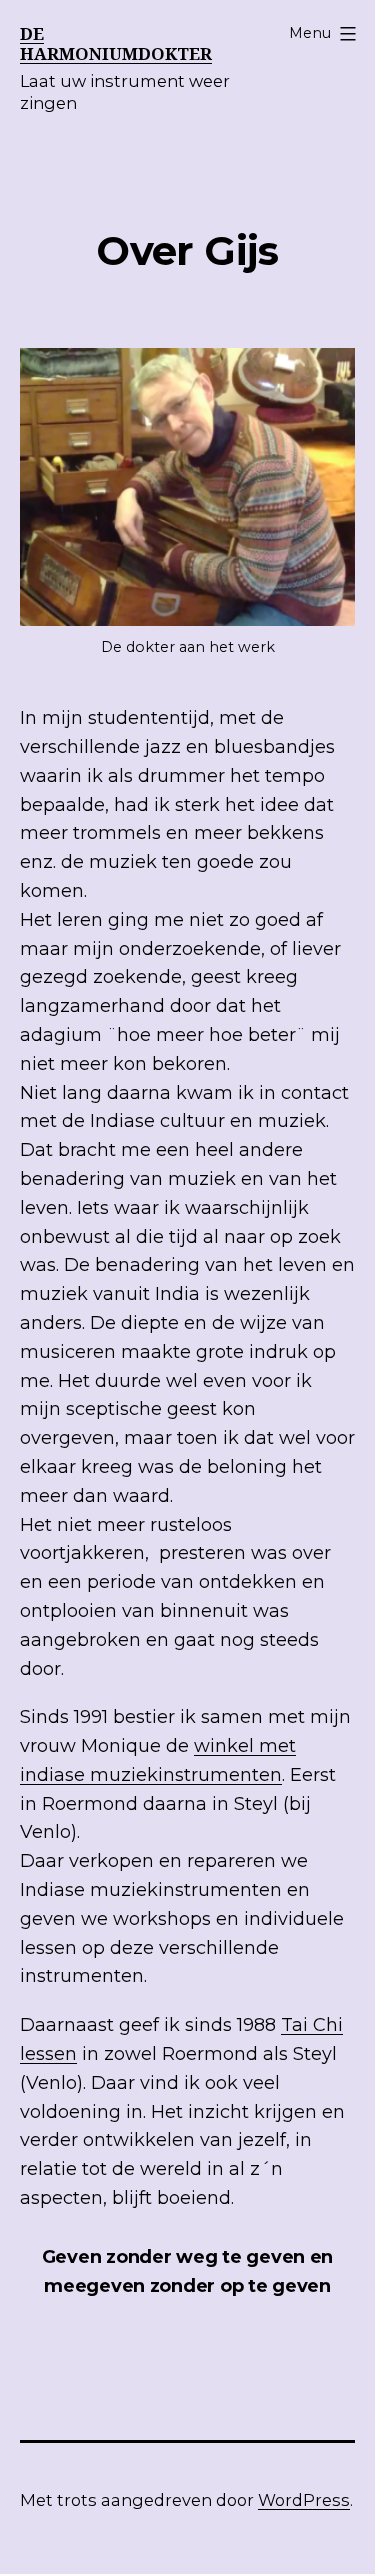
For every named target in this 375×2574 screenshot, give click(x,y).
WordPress (304, 2500)
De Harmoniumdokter (116, 43)
